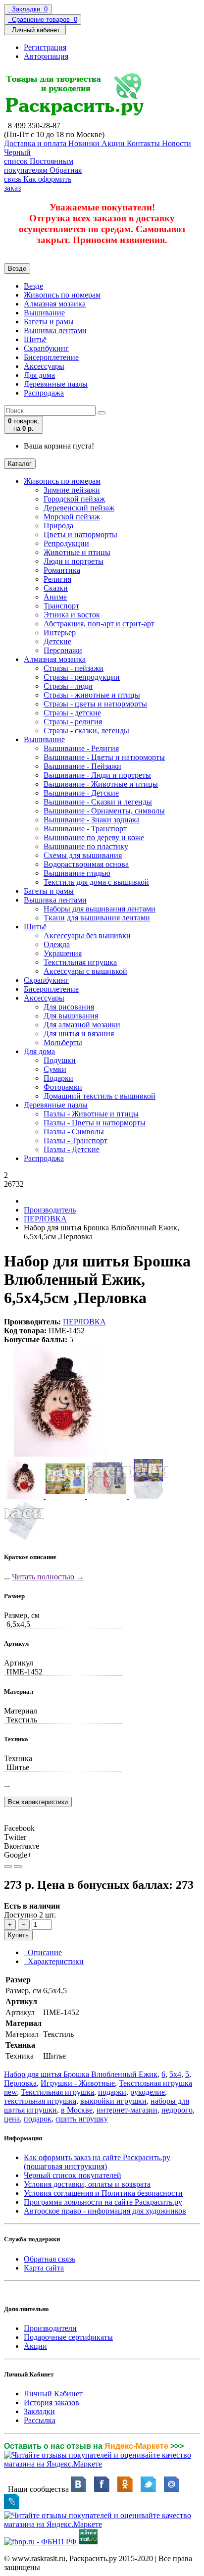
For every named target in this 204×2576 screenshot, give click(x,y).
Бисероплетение (51, 357)
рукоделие (148, 2092)
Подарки (58, 1078)
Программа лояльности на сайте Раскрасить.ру (103, 2202)
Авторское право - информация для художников (105, 2211)
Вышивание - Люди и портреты (97, 775)
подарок (38, 2119)
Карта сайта (44, 2268)
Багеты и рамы (49, 322)
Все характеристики (38, 1802)
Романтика (62, 570)
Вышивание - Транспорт (85, 829)
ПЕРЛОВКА (45, 1219)
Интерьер (60, 632)
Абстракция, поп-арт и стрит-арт (99, 624)
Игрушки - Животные (78, 2083)
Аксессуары (44, 366)
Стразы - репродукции (82, 677)
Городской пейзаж (74, 499)
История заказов (51, 2402)
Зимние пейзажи (72, 490)
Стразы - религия (73, 722)
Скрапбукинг (46, 348)
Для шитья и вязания (79, 1034)
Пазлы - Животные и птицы (91, 1114)
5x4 (175, 2074)
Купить (18, 1935)
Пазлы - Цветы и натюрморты (95, 1123)
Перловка (20, 2083)
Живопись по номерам (62, 295)
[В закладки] (8, 1867)
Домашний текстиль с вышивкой (100, 1096)
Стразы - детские (72, 713)
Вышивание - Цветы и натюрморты (104, 757)
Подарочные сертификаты (68, 2337)
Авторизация (46, 56)
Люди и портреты (74, 561)
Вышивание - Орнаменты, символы (104, 811)
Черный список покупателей (73, 2175)
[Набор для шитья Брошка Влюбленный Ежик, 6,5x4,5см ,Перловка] (60, 1454)
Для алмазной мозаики (82, 1025)
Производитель (50, 1210)
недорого (177, 2110)
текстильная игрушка (40, 2101)
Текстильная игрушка (80, 962)
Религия (57, 579)
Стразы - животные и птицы (92, 695)
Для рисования (69, 1007)
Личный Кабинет (53, 2394)
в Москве (77, 2110)
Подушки (60, 1060)
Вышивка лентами (55, 330)
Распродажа (44, 393)
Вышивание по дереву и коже (94, 837)
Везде (33, 286)
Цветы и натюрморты (80, 534)
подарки (112, 2092)
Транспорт (61, 606)
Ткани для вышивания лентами (97, 918)
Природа (58, 526)
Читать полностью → (48, 1577)
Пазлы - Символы (74, 1132)
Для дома (39, 375)
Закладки (39, 2411)
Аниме (55, 597)
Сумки (55, 1069)
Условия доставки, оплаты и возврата (87, 2184)
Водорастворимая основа (86, 864)
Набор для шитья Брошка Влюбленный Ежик (81, 2074)
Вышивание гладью (77, 873)
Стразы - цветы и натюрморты (95, 704)
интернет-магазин (127, 2110)
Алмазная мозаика (55, 304)
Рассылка (40, 2420)
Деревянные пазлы (56, 384)
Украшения (63, 953)
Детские (57, 641)
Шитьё (35, 339)
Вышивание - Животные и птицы (101, 784)
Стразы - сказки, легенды (86, 731)
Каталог (20, 464)
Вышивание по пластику (86, 846)
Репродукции (66, 543)
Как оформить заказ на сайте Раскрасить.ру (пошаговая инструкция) (97, 2162)
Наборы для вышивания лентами (100, 909)
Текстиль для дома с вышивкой (96, 882)
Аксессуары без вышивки (87, 935)
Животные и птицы (77, 552)
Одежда (57, 944)
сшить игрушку (82, 2119)
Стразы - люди (68, 686)
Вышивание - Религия (81, 748)
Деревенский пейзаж (79, 508)
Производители (50, 2328)
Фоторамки (63, 1087)
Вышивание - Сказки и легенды (98, 802)
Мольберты (63, 1042)
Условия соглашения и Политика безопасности (103, 2193)
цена (12, 2119)
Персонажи (63, 650)
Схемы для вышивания (83, 855)
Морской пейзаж (72, 517)
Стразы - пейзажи (74, 668)
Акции (35, 2346)
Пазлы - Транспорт (76, 1140)
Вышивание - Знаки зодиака (92, 820)
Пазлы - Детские (72, 1149)
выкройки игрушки (113, 2101)
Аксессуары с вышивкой (85, 971)
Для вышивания (71, 1016)
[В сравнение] (18, 1867)
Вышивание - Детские (81, 793)
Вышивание (44, 313)
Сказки (56, 588)
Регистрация (45, 47)
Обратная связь (50, 2259)
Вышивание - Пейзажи (82, 766)
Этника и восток (72, 615)
